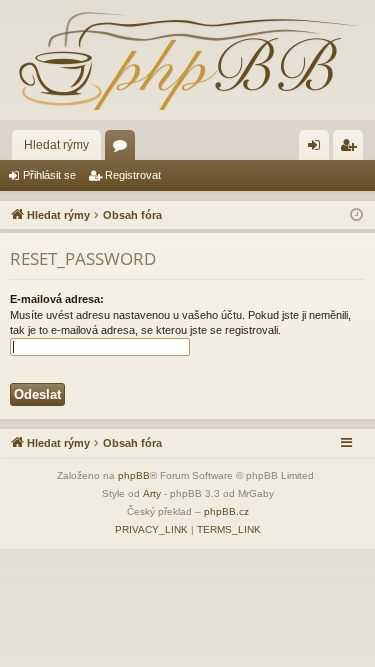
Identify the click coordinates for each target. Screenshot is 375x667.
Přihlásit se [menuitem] (318, 149)
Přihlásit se (49, 175)
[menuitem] (151, 530)
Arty (152, 493)
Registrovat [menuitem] (352, 149)
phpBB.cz (226, 511)
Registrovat (133, 175)
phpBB (134, 475)
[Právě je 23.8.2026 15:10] (356, 215)
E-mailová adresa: (57, 299)
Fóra (124, 149)
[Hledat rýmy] (187, 60)
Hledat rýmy (56, 145)
